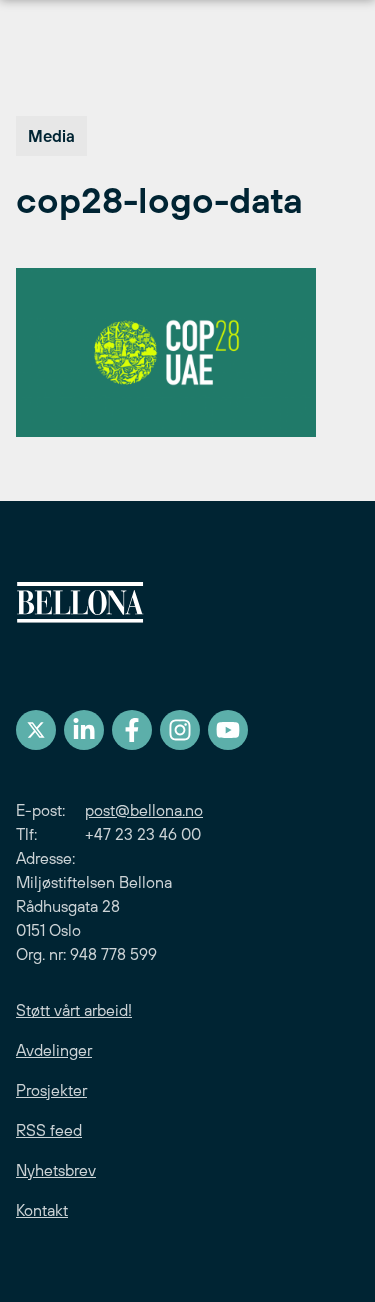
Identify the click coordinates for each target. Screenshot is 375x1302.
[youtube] (228, 730)
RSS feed (49, 1130)
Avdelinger (54, 1050)
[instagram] (180, 730)
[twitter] (36, 730)
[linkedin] (84, 730)
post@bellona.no (144, 810)
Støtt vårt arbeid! (74, 1010)
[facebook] (132, 730)
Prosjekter (51, 1090)
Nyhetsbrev (56, 1170)
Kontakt (42, 1210)
